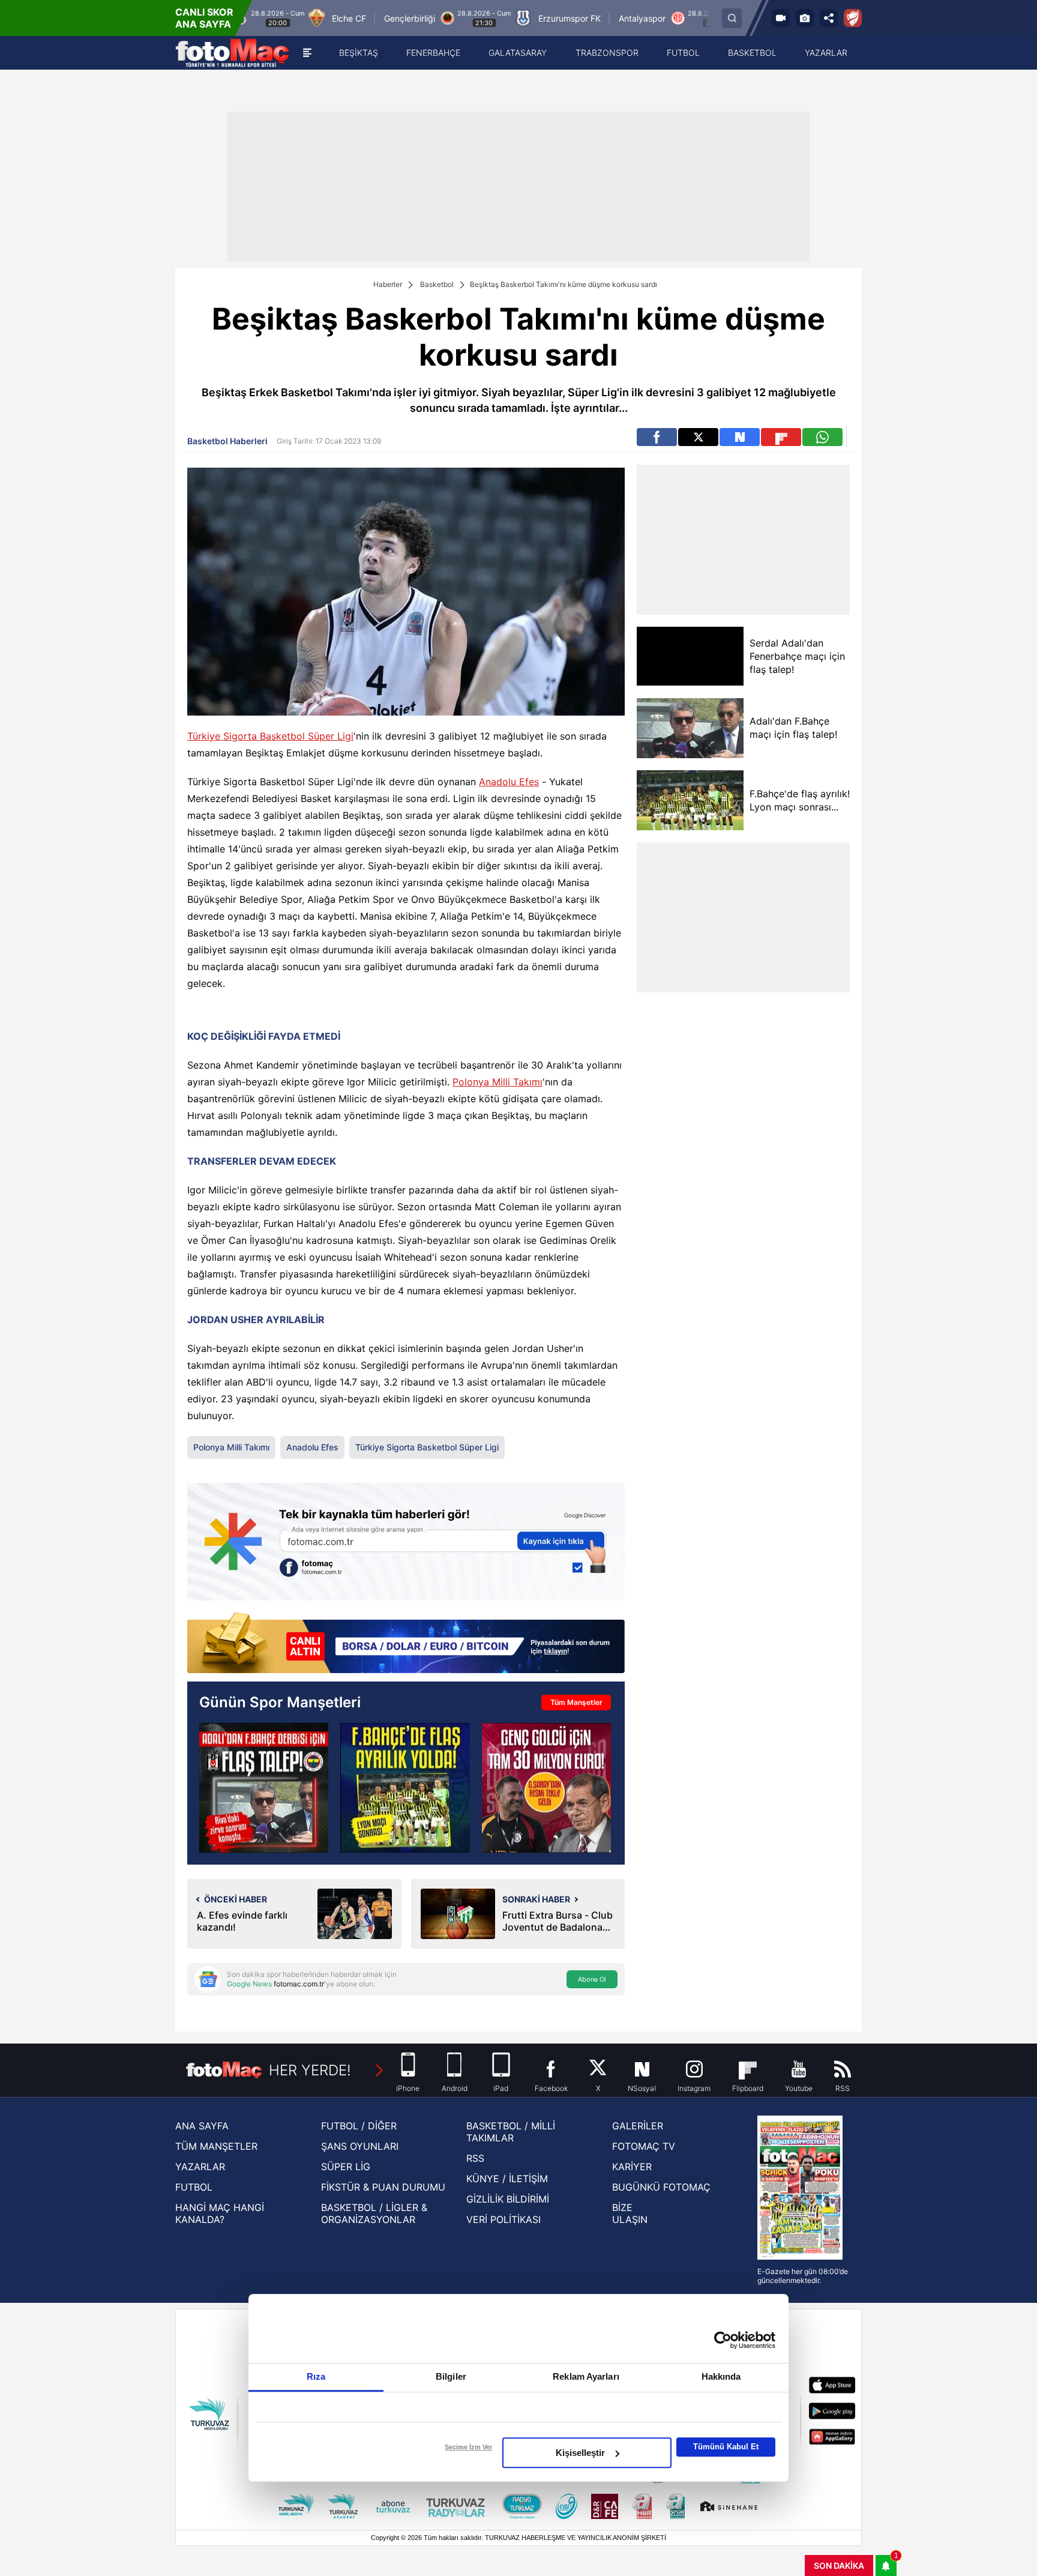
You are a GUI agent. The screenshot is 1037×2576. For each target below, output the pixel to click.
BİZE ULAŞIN (630, 2213)
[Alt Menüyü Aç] (307, 53)
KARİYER (632, 2167)
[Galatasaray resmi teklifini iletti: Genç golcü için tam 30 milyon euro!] (546, 1787)
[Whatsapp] (822, 437)
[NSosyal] (740, 437)
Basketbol (437, 284)
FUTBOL (194, 2187)
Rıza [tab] (316, 2376)
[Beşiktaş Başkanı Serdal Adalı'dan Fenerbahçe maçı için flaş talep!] (264, 1787)
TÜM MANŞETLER (216, 2146)
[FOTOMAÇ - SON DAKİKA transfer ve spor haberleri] (232, 53)
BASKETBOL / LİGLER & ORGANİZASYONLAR (374, 2213)
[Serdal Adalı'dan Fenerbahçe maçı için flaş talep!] (690, 656)
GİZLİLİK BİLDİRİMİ (508, 2199)
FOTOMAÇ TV (644, 2146)
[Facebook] (657, 437)
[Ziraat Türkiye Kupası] (853, 18)
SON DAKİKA (839, 2565)
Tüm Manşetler (576, 1702)
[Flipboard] (781, 437)
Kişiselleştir (580, 2453)
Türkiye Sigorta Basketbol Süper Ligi (270, 736)
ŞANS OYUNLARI (360, 2146)
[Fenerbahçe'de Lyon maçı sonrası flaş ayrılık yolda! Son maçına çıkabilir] (405, 1787)
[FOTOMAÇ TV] (781, 18)
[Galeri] (805, 18)
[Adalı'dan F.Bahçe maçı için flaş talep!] (690, 728)
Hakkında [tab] (721, 2376)
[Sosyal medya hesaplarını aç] (829, 18)
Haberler (388, 284)
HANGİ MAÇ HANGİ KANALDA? (220, 2213)
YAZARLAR (200, 2167)
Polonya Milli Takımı (497, 1082)
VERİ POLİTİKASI (503, 2219)
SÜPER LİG (346, 2167)
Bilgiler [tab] (451, 2376)
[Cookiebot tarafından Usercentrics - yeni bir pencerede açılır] (723, 2340)
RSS (475, 2158)
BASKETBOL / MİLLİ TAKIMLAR (511, 2132)
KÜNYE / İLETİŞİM (507, 2179)
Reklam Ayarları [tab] (586, 2376)
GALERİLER (638, 2126)
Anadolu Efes (509, 782)
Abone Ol (592, 1979)
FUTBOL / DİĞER (359, 2126)
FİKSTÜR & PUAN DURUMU (383, 2187)
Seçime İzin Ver (468, 2447)
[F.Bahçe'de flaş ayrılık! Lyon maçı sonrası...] (690, 800)
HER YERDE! (310, 2070)
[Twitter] (698, 437)
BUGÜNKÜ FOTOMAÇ (661, 2187)
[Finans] (406, 1644)
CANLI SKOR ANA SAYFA (204, 18)
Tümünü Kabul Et (726, 2447)
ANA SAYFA (202, 2126)
